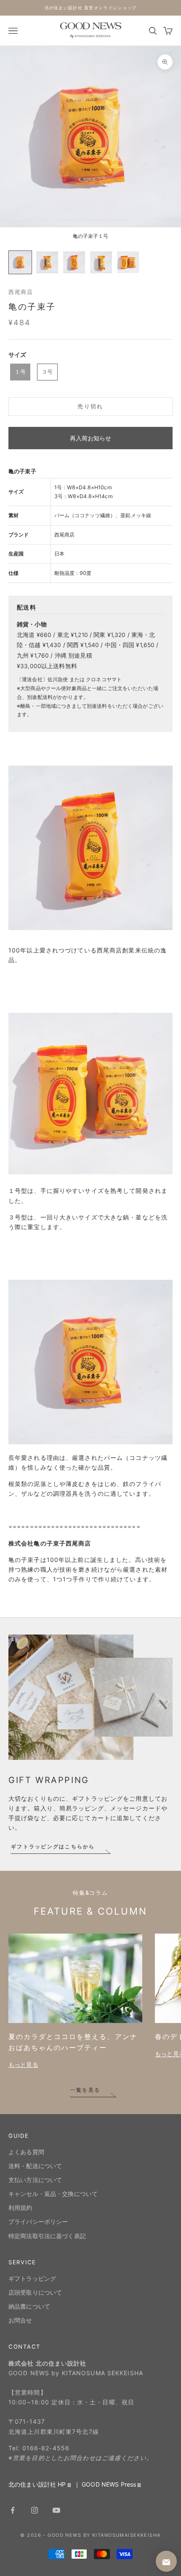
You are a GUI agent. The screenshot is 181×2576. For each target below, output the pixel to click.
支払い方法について (35, 2180)
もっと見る (23, 2065)
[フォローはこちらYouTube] (56, 2510)
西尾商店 (21, 292)
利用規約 (20, 2208)
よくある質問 (26, 2152)
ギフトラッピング (32, 2278)
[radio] (19, 372)
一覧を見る (85, 2090)
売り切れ (90, 406)
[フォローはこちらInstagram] (35, 2510)
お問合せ (20, 2320)
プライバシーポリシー (38, 2221)
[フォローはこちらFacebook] (13, 2510)
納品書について (29, 2306)
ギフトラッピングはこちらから (53, 1846)
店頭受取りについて (35, 2292)
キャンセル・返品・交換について (53, 2194)
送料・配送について (35, 2166)
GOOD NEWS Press (109, 2484)
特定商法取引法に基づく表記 (47, 2236)
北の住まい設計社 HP (37, 2484)
